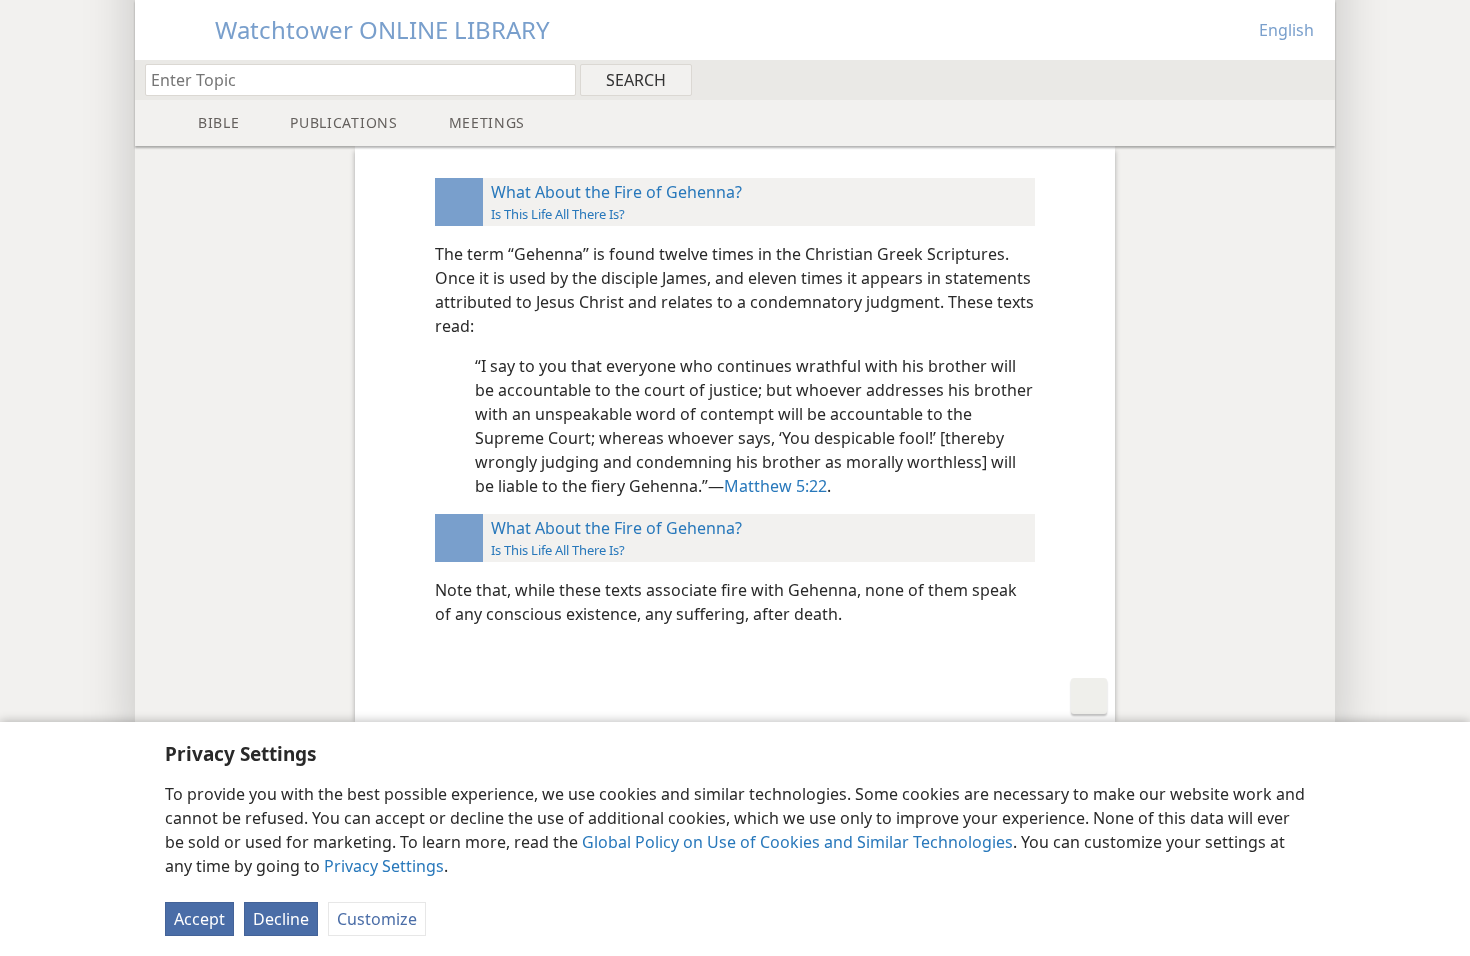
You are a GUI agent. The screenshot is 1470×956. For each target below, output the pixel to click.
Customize (377, 919)
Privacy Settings (384, 866)
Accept (199, 919)
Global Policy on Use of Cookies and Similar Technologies (797, 842)
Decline (281, 919)
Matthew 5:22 (775, 486)
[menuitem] (1312, 79)
